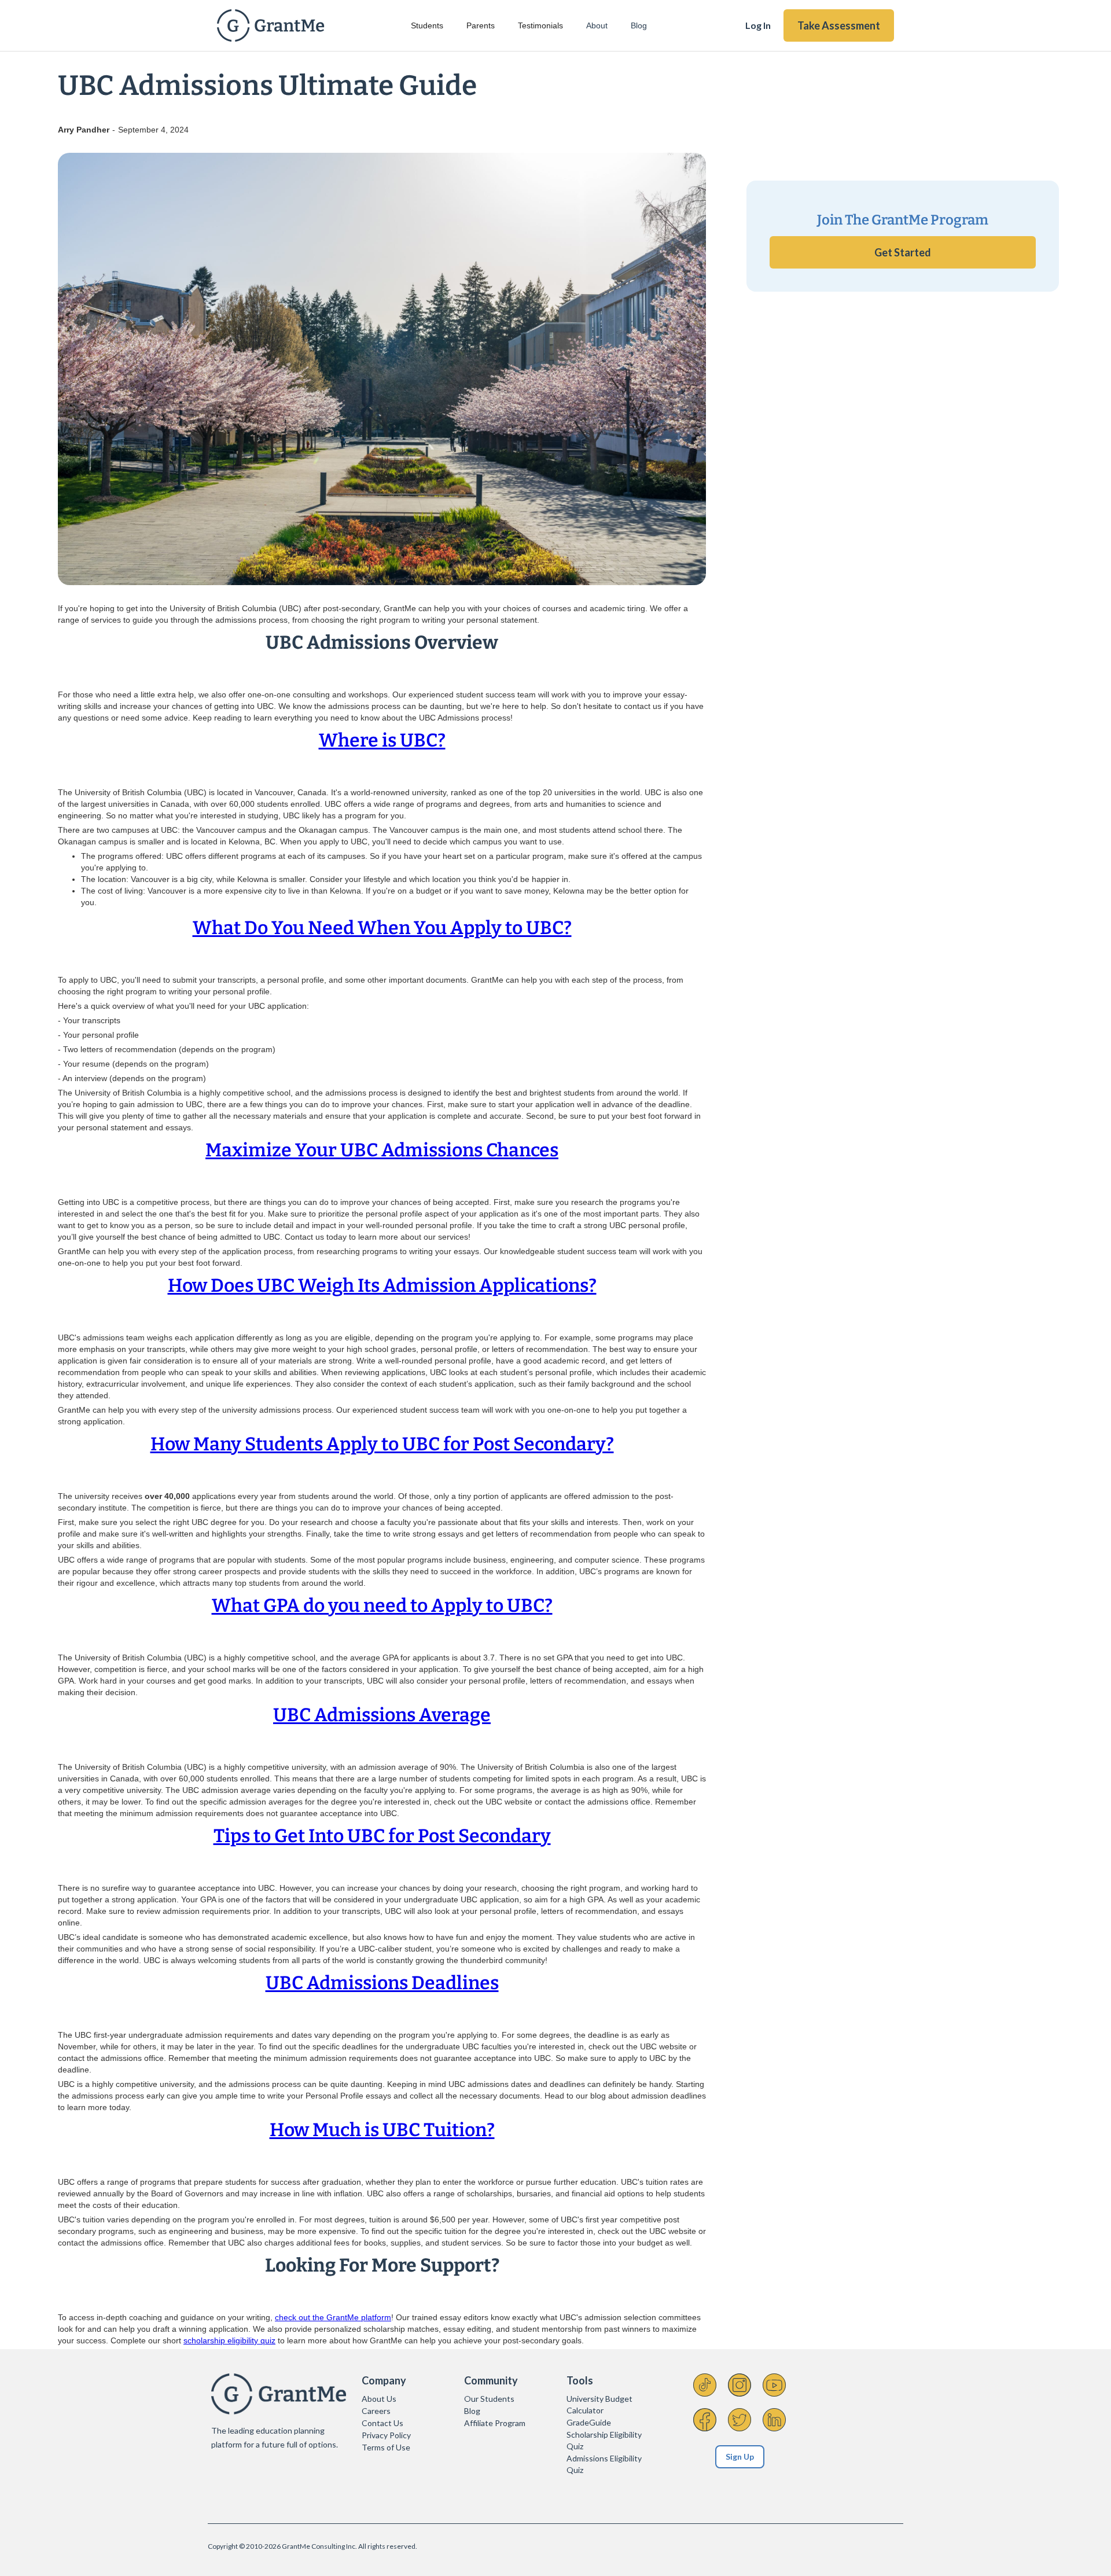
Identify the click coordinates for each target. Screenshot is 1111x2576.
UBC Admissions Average (382, 1715)
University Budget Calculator (599, 2404)
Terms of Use (386, 2447)
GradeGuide (589, 2422)
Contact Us (382, 2423)
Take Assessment (839, 25)
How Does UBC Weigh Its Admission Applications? (382, 1285)
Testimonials (540, 25)
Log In (758, 25)
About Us (379, 2399)
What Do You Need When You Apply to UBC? (382, 928)
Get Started (903, 252)
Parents (481, 25)
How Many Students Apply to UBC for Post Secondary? (382, 1444)
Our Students (489, 2399)
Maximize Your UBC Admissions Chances (382, 1150)
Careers (376, 2411)
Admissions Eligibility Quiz (604, 2464)
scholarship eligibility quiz (229, 2340)
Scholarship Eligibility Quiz (604, 2440)
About (597, 25)
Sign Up (740, 2456)
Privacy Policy (386, 2435)
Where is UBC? (382, 740)
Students (427, 25)
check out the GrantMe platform (333, 2317)
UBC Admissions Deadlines (382, 1983)
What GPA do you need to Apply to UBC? (382, 1605)
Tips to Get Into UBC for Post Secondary (382, 1836)
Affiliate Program (495, 2423)
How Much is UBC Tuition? (382, 2130)
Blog (639, 25)
